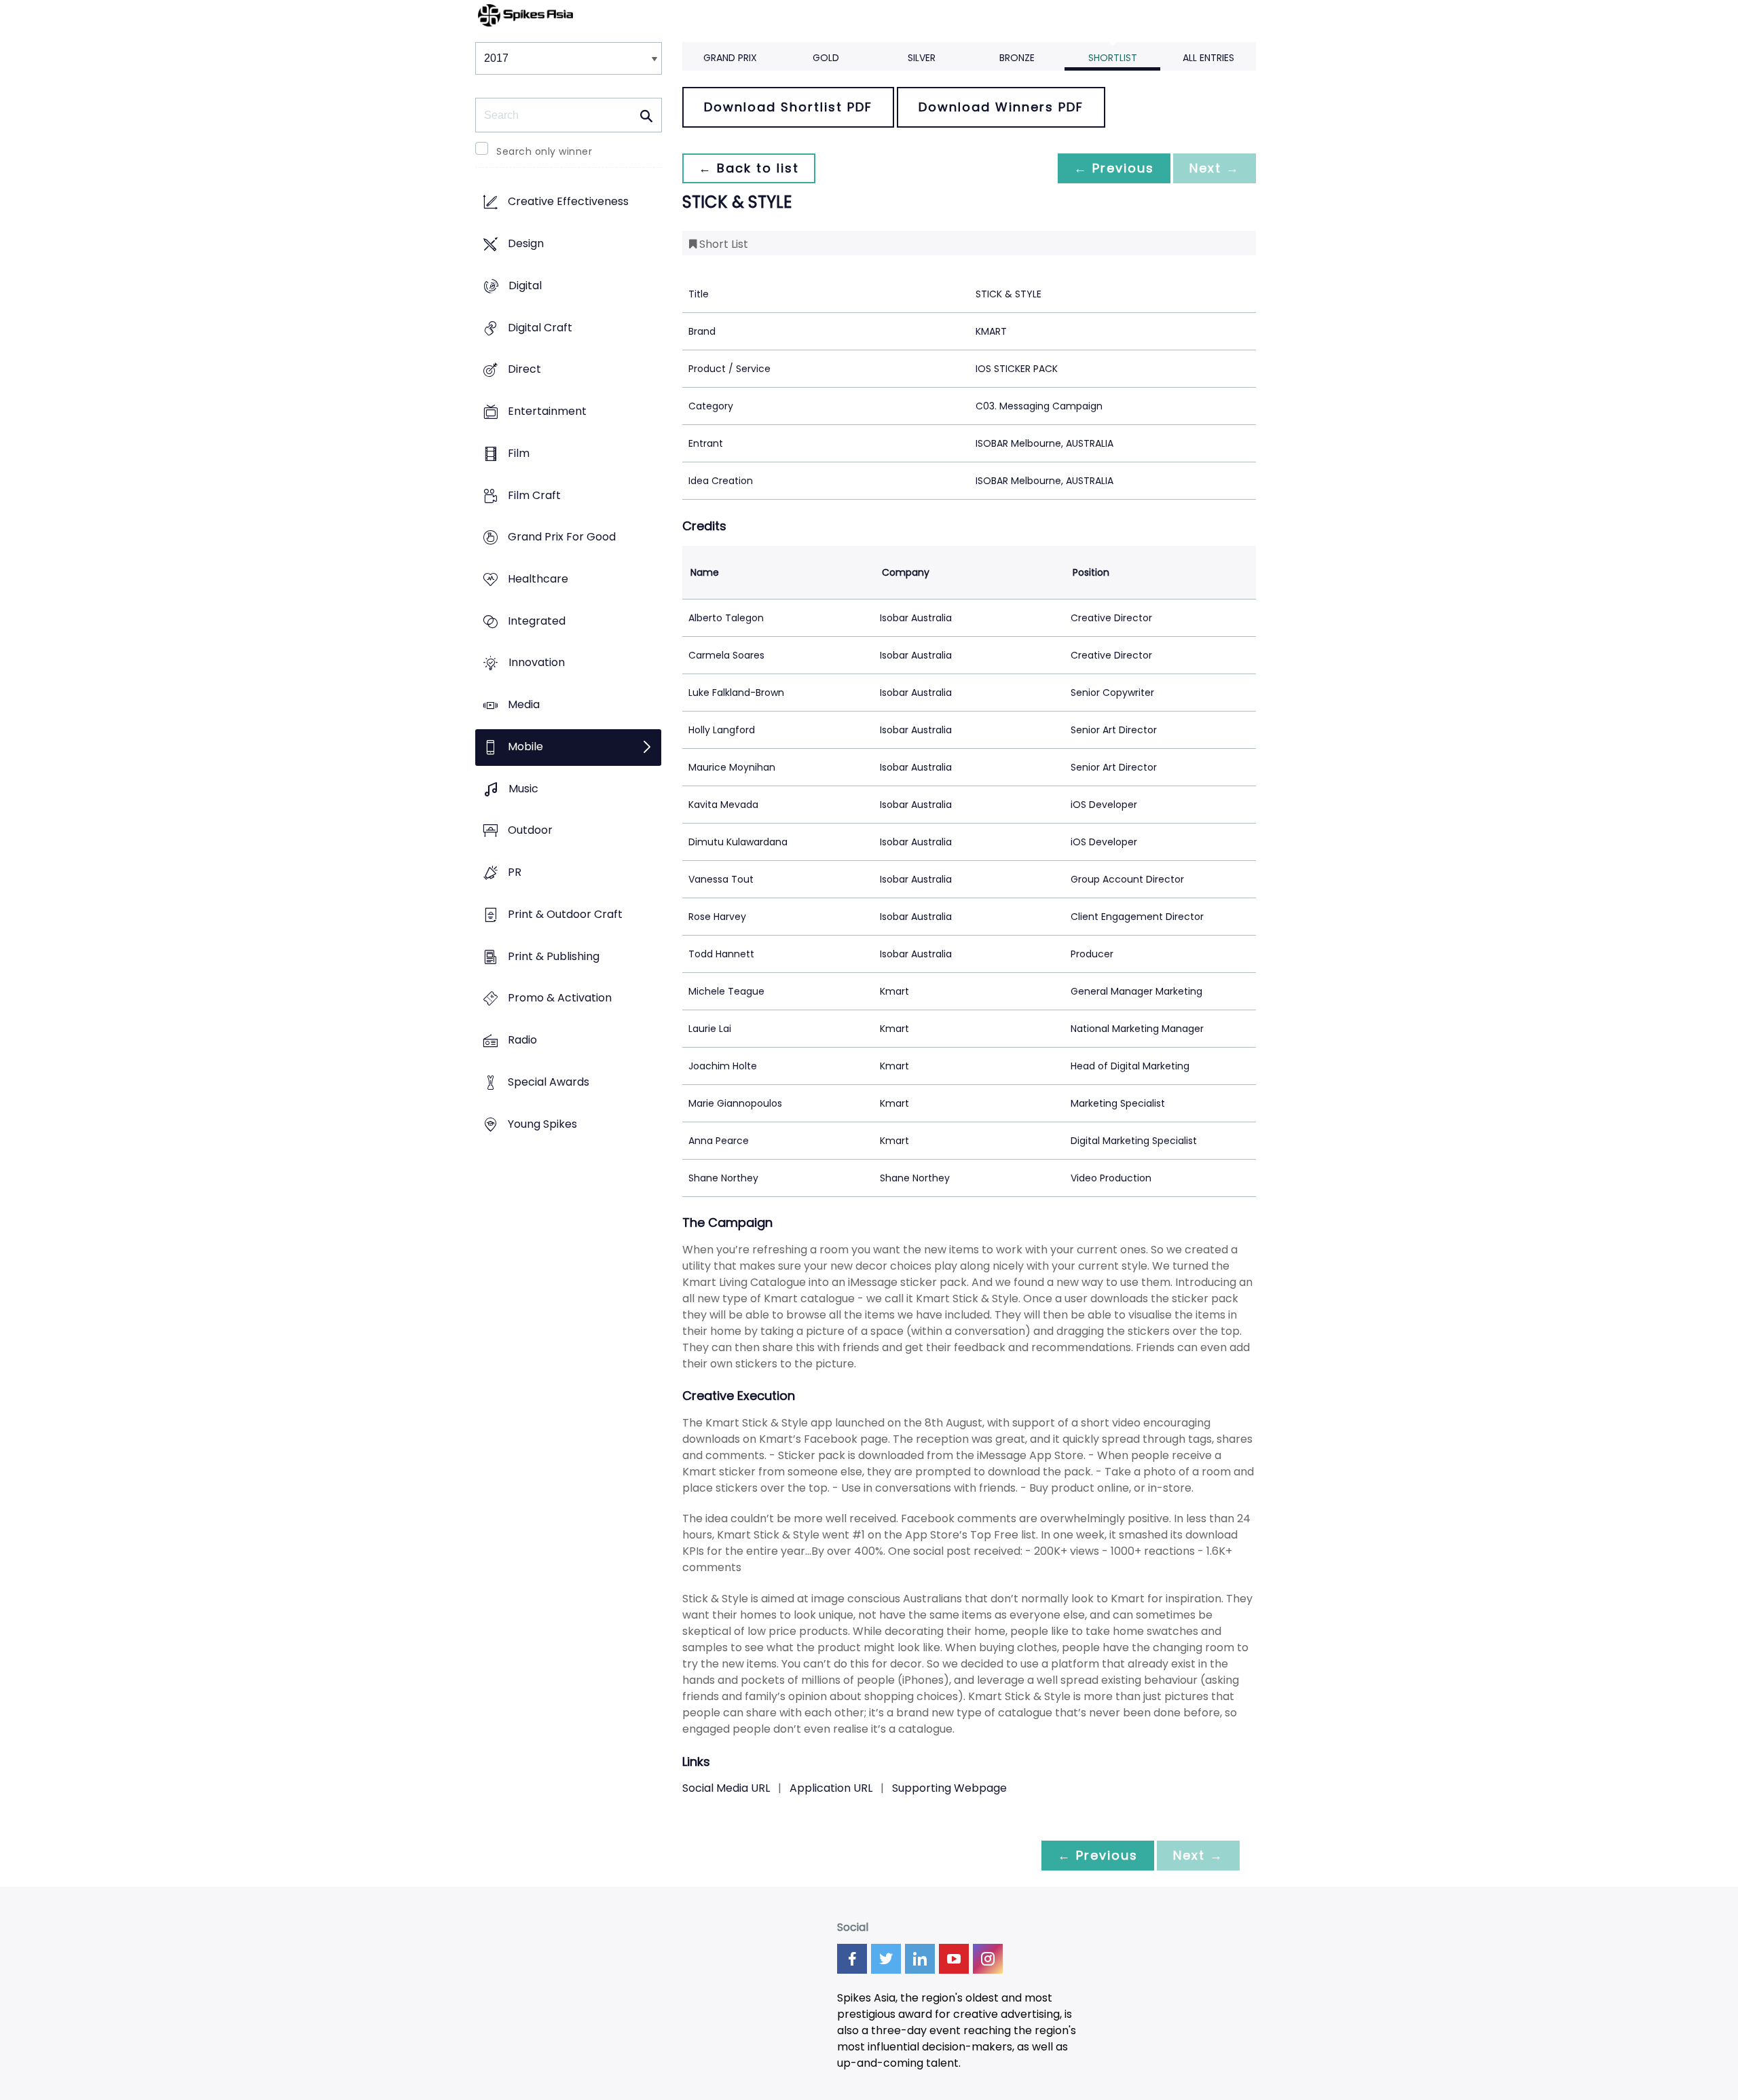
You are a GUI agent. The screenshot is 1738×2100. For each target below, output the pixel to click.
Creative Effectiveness (568, 202)
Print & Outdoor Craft (565, 914)
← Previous (1114, 168)
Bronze (1017, 58)
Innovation (537, 663)
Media (524, 705)
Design (526, 244)
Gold (826, 58)
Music (523, 789)
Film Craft (534, 495)
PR (515, 873)
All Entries (1208, 58)
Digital (525, 285)
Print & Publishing (554, 956)
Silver (922, 58)
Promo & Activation (560, 998)
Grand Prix (730, 58)
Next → (1215, 168)
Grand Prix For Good (562, 537)
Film (519, 453)
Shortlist (1113, 58)
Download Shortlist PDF (788, 107)
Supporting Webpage (949, 1788)
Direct (524, 370)
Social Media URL (726, 1788)
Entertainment (547, 411)
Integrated (537, 621)
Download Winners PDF (1001, 107)
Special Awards (549, 1082)
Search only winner (544, 151)
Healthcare (538, 579)
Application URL (831, 1788)
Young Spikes (542, 1124)
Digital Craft (540, 328)
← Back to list (749, 168)
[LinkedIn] (920, 1959)
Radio (522, 1040)
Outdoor (530, 831)
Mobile (525, 747)
